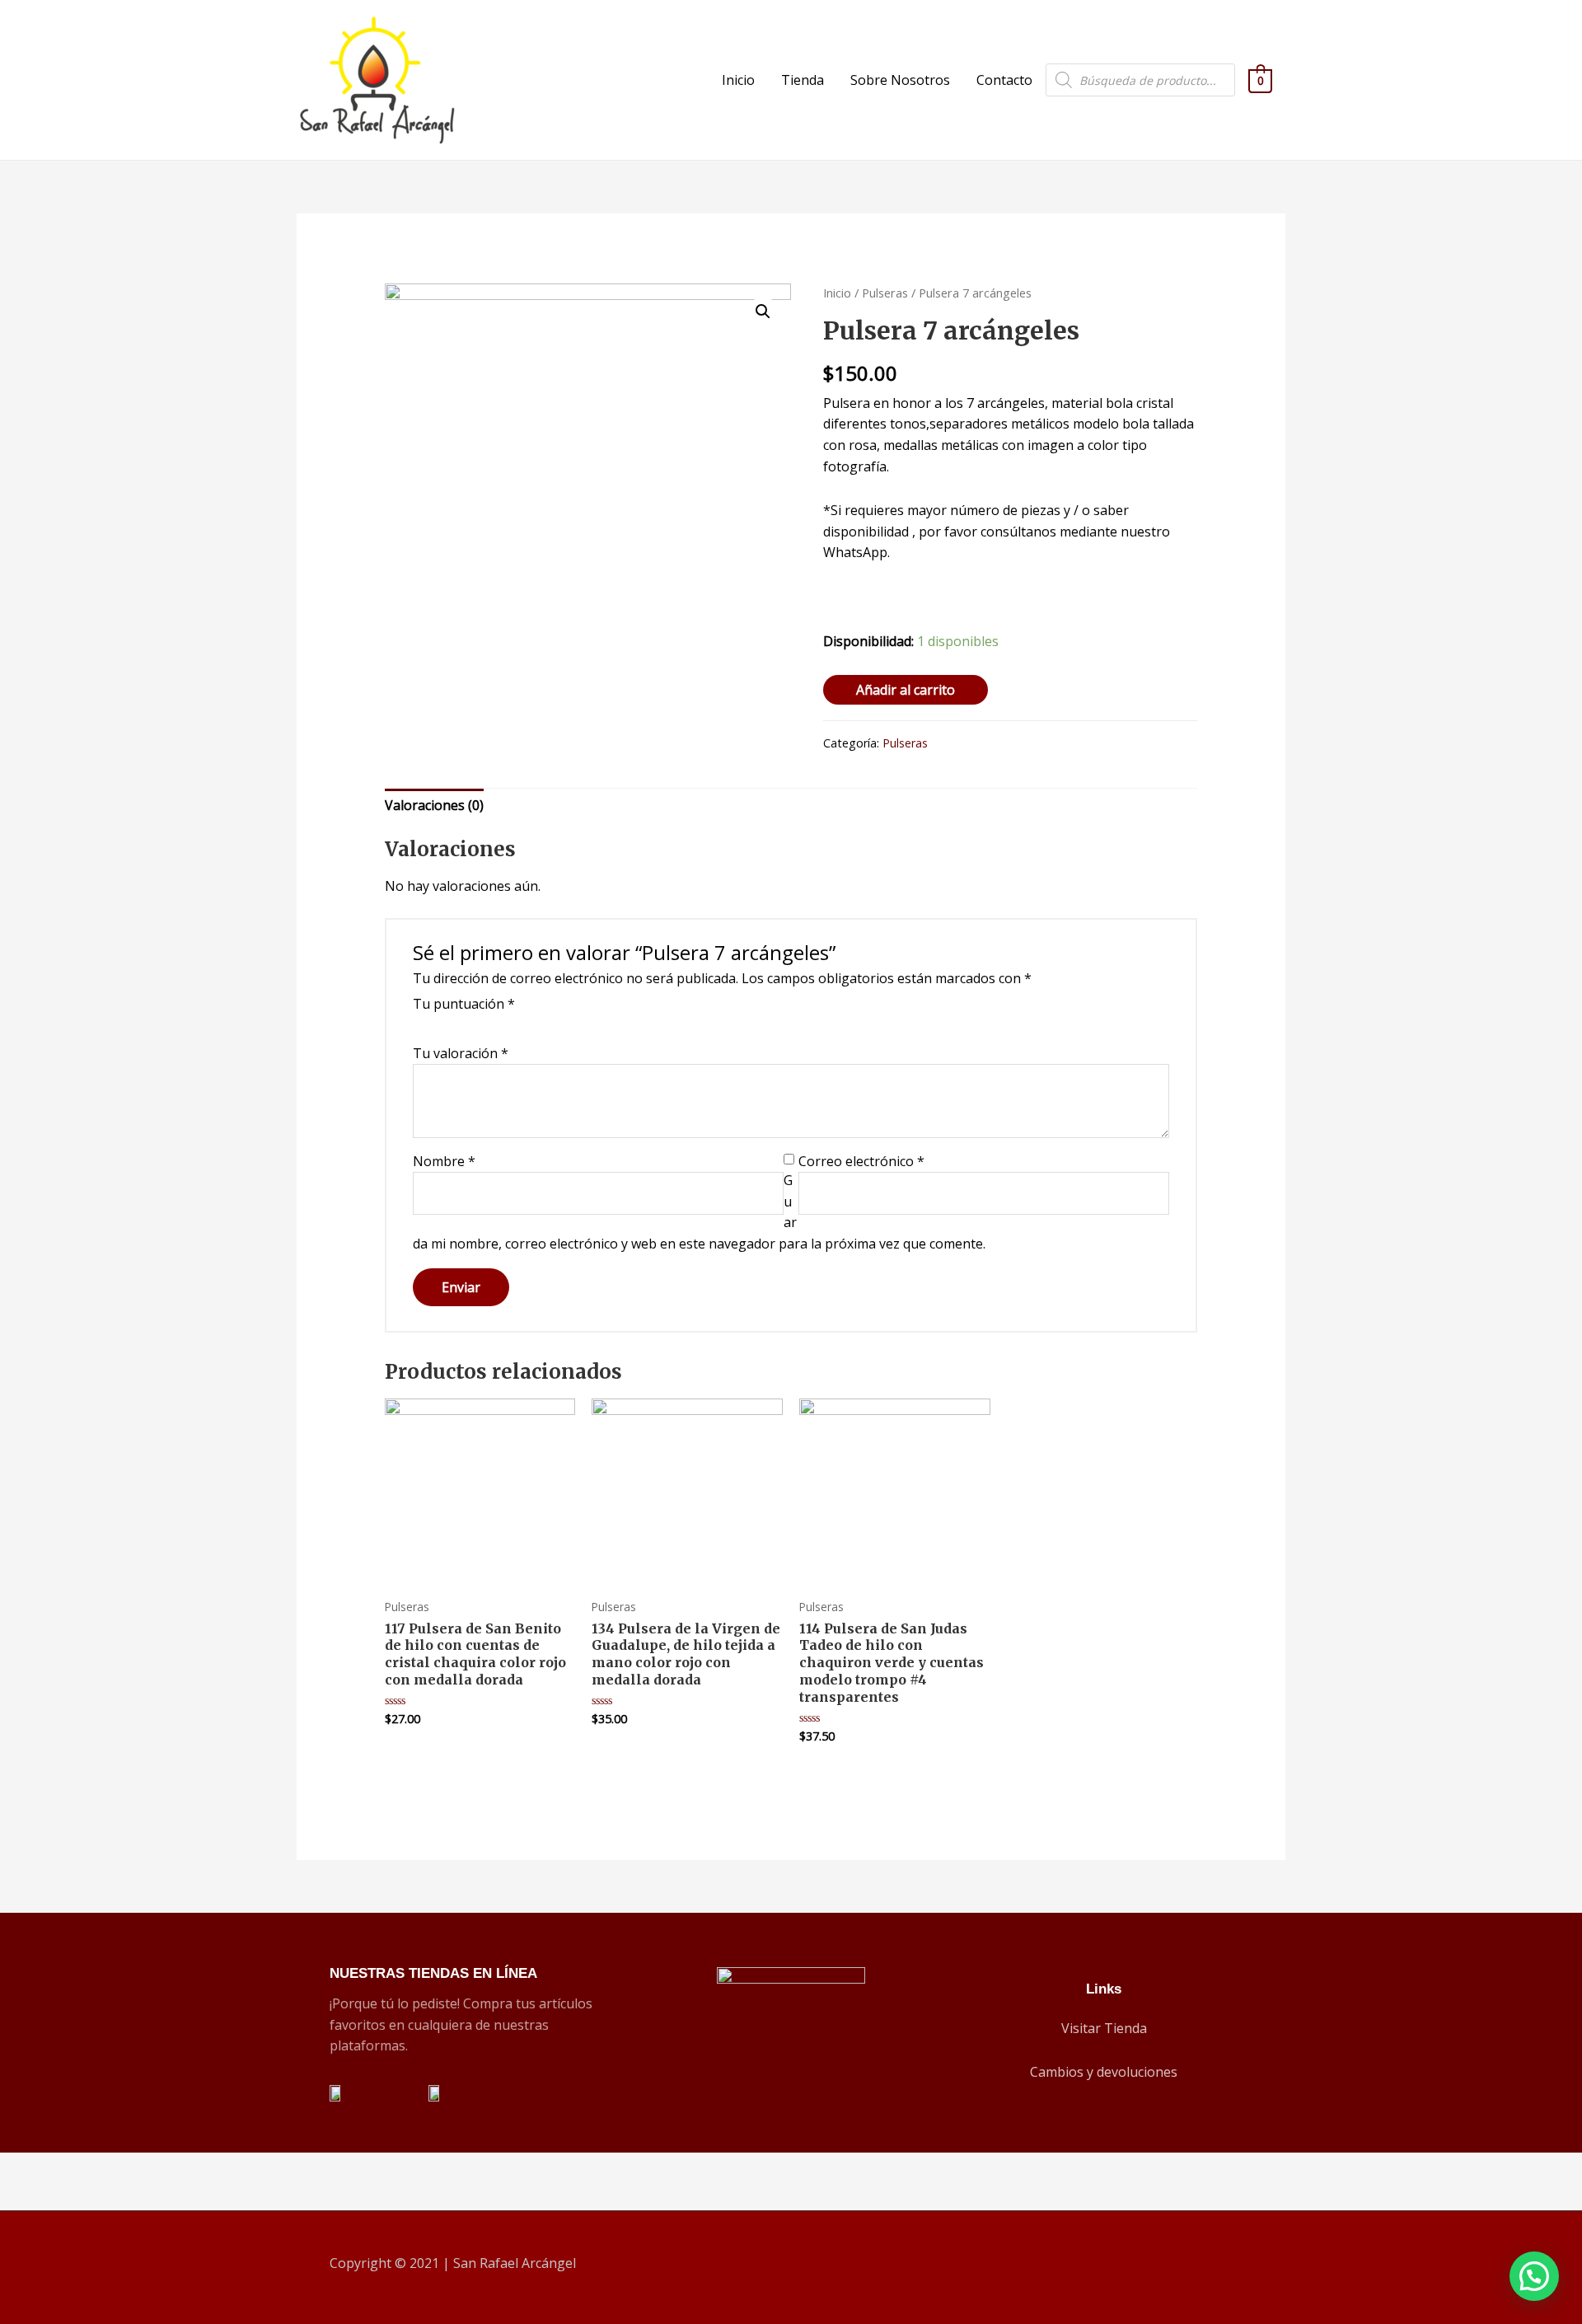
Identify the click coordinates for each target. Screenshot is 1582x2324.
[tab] (434, 806)
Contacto (1004, 80)
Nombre (444, 1161)
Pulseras (885, 293)
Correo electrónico (861, 1161)
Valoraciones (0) (434, 805)
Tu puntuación (464, 1004)
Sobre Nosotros (900, 80)
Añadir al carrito (906, 690)
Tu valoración (461, 1053)
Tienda (803, 80)
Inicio (738, 80)
